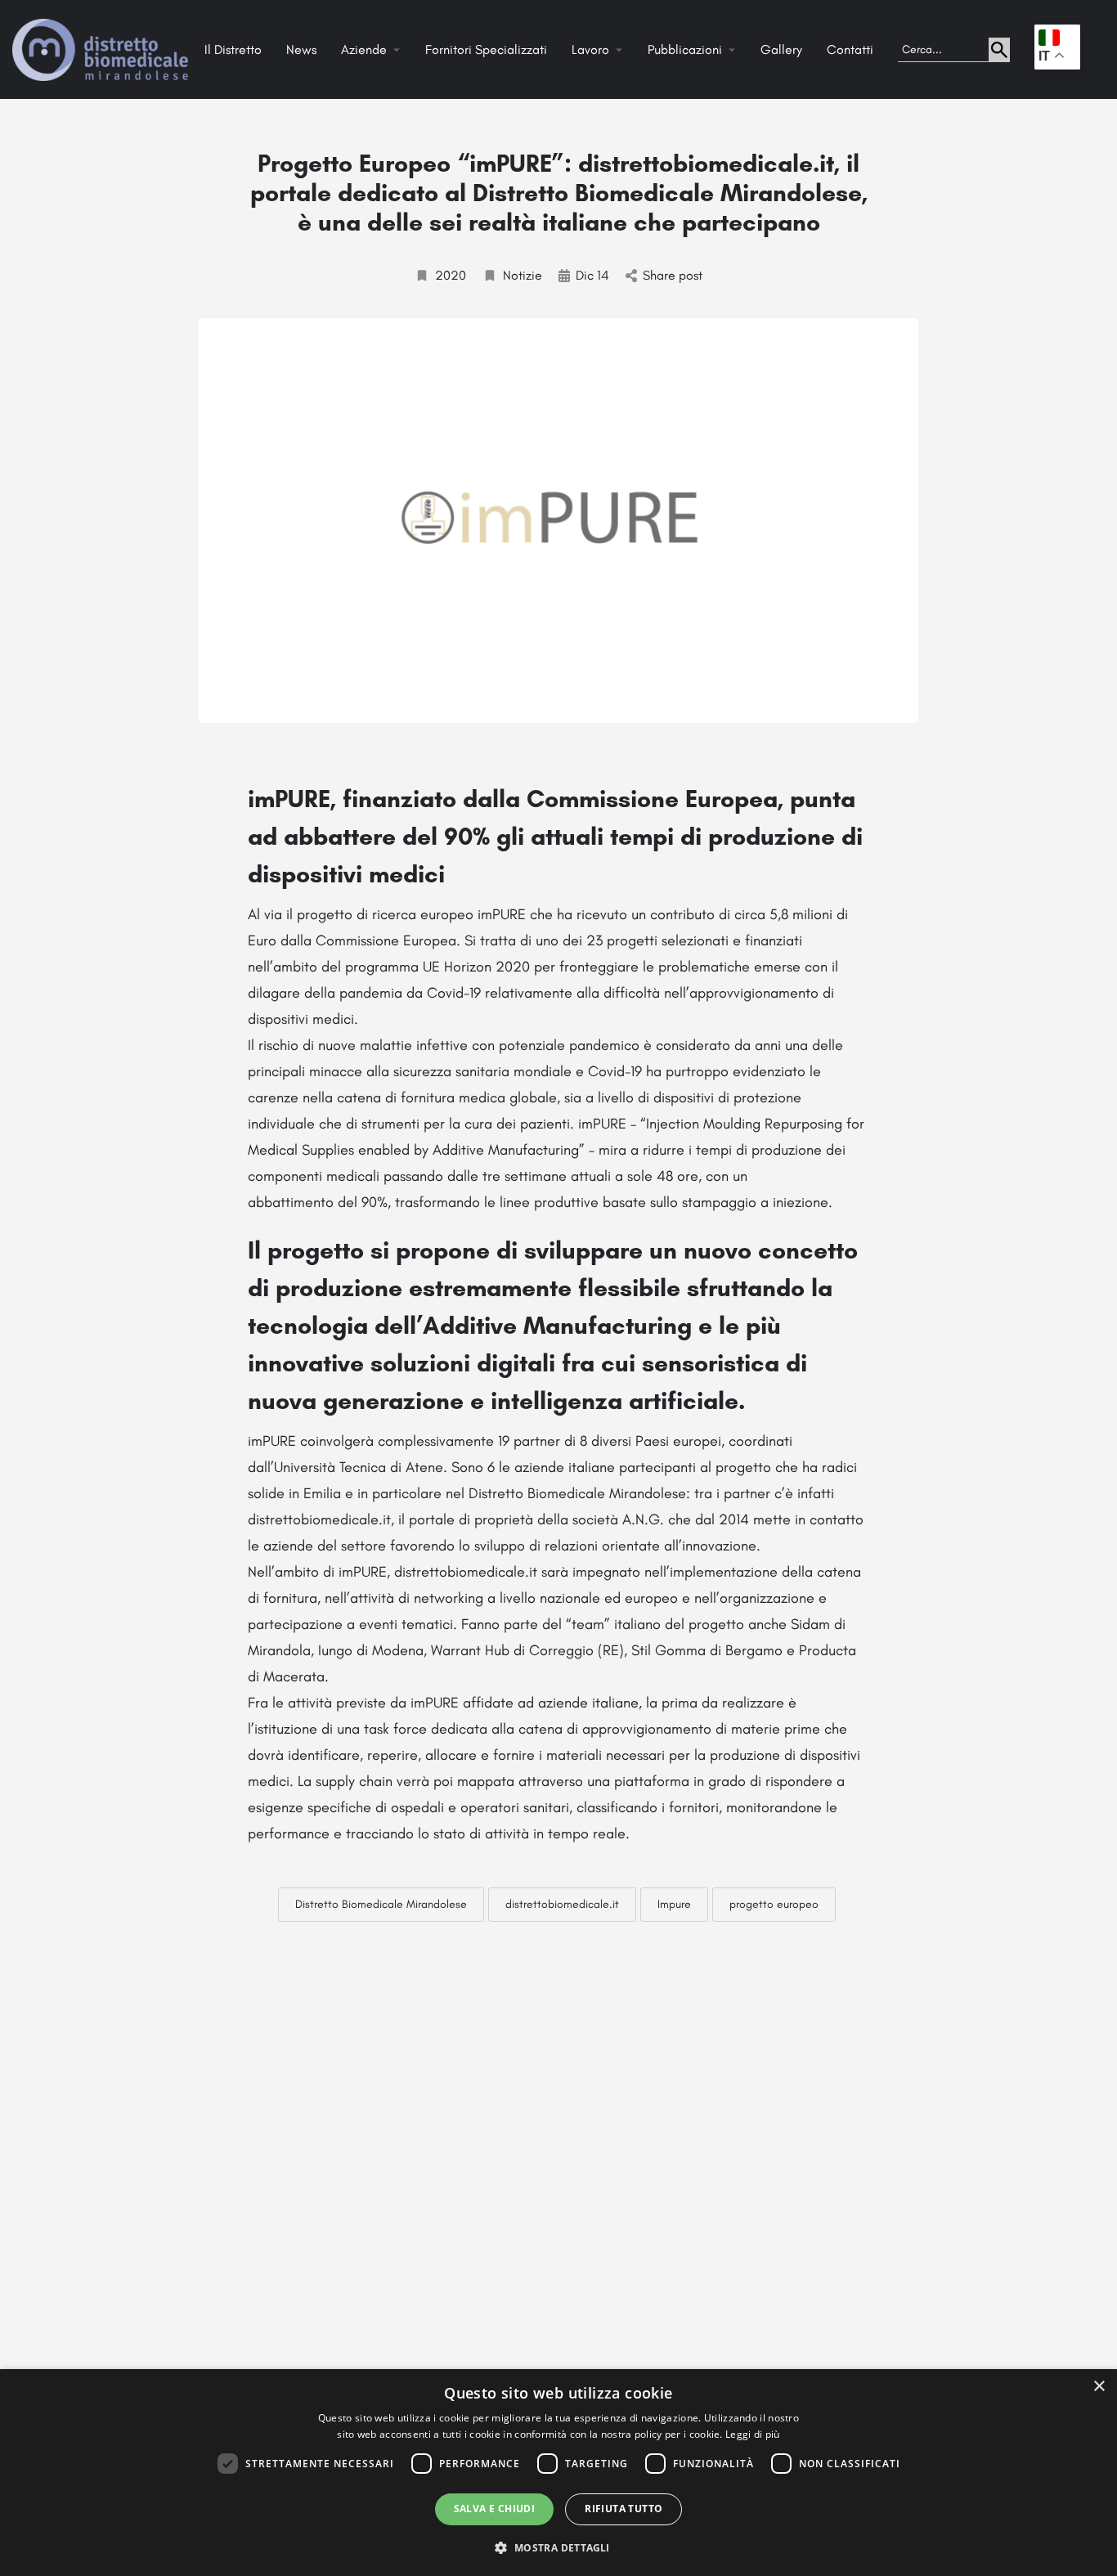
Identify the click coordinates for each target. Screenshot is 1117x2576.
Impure (674, 1904)
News (301, 49)
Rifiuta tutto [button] (624, 2509)
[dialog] (558, 2473)
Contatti (850, 49)
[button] (558, 2547)
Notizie (523, 275)
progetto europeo (774, 1904)
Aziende (364, 49)
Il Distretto (233, 49)
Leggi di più (753, 2434)
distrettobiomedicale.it (562, 1904)
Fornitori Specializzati (486, 49)
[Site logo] (102, 49)
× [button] (1099, 2387)
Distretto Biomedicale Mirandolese (381, 1904)
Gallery (781, 49)
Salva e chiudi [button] (495, 2509)
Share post (673, 275)
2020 (451, 275)
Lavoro (590, 49)
